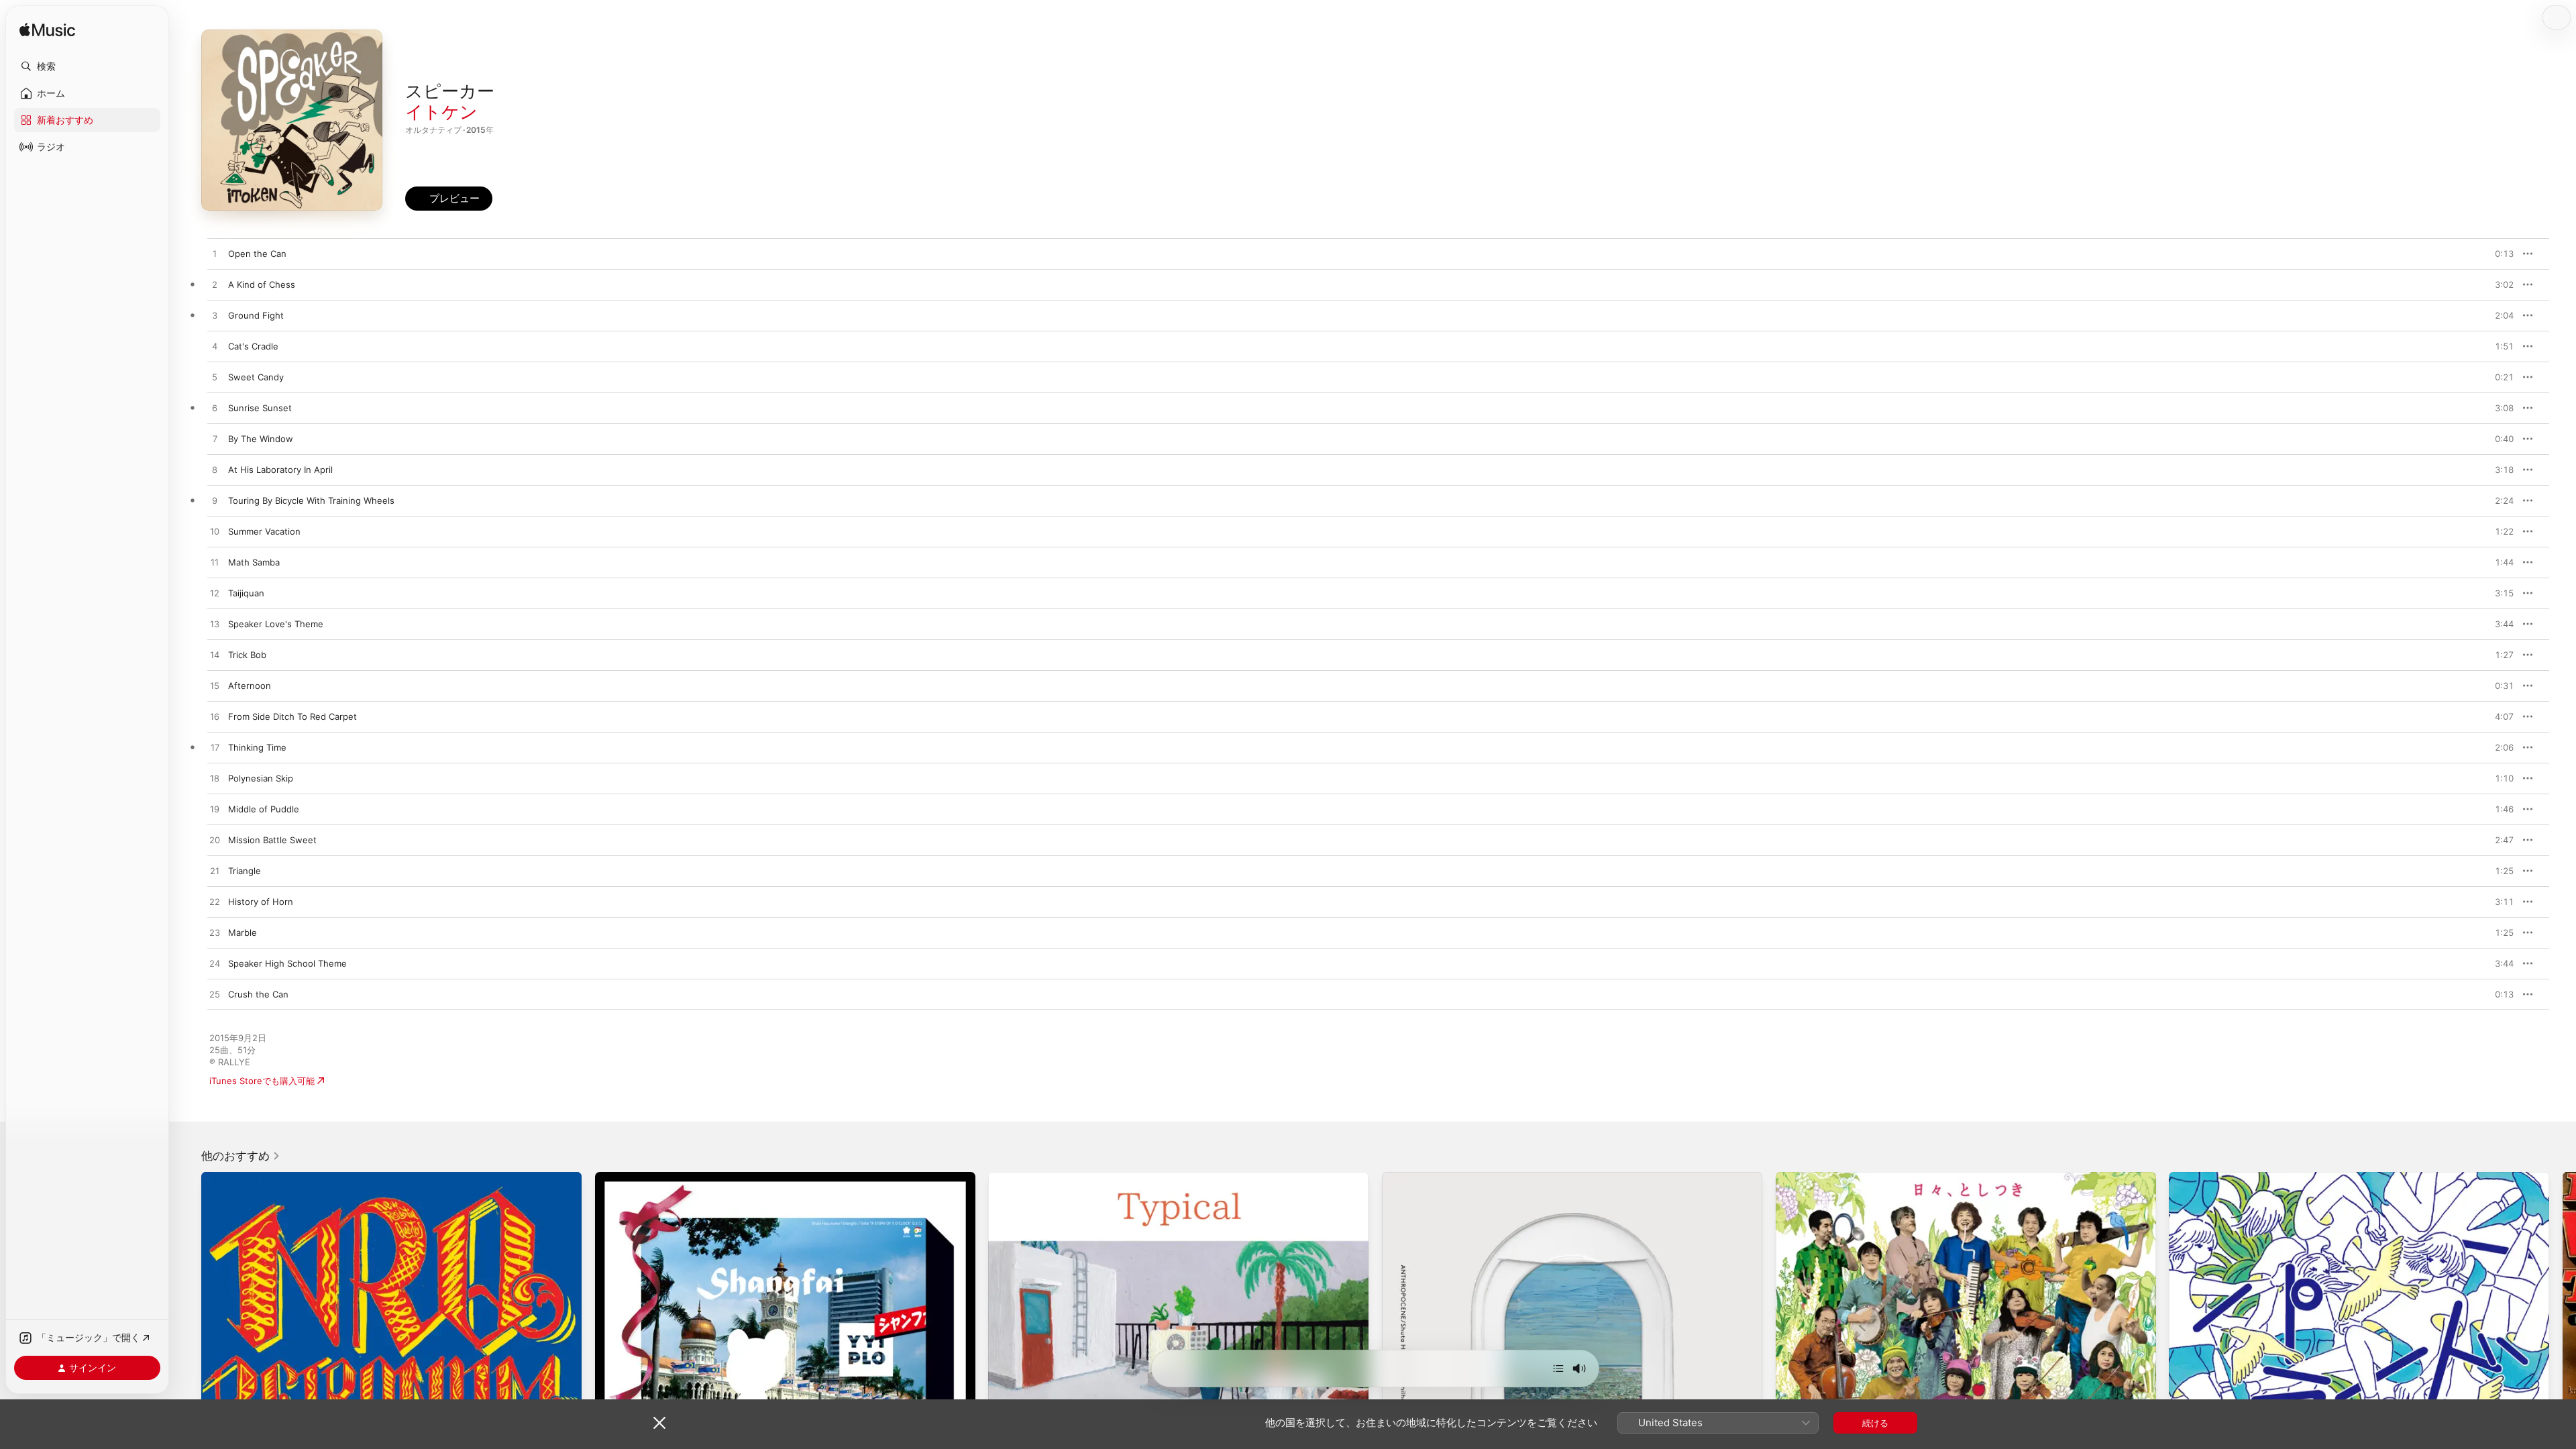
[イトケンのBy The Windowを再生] (215, 439)
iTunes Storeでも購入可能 (262, 1081)
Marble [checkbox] (243, 932)
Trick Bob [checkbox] (247, 655)
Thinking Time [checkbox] (257, 747)
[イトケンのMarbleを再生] (215, 933)
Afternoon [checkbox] (250, 686)
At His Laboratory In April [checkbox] (280, 470)
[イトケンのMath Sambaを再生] (215, 563)
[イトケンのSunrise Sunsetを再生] (215, 409)
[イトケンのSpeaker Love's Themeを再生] (215, 625)
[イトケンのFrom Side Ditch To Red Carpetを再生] (215, 717)
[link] (241, 1156)
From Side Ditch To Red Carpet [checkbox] (292, 716)
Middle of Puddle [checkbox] (264, 809)
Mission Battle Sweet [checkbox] (272, 840)
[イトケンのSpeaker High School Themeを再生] (215, 964)
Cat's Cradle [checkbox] (253, 346)
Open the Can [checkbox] (257, 254)
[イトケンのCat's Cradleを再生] (215, 347)
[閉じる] (659, 1423)
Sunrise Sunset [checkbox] (260, 408)
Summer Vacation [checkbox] (264, 531)
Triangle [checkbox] (245, 871)
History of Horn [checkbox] (261, 902)
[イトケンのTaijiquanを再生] (215, 594)
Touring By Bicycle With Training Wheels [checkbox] (311, 500)
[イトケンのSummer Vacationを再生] (215, 532)
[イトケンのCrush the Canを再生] (215, 995)
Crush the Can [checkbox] (258, 994)
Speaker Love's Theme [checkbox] (276, 624)
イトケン (441, 112)
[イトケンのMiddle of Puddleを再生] (215, 810)
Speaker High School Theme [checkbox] (287, 963)
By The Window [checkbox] (261, 439)
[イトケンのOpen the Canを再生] (215, 254)
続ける (1875, 1423)
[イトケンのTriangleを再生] (215, 871)
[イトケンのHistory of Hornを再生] (215, 902)
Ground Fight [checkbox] (256, 315)
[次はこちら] (1558, 1368)
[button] (87, 66)
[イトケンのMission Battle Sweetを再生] (215, 841)
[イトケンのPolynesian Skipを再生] (215, 779)
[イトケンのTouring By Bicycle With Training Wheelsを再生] (215, 501)
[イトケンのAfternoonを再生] (215, 686)
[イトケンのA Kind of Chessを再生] (215, 285)
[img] (47, 31)
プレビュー (2497, 254)
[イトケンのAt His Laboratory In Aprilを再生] (215, 470)
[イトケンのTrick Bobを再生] (215, 655)
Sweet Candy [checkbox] (256, 377)
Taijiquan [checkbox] (246, 593)
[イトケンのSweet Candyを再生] (215, 378)
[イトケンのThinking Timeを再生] (215, 748)
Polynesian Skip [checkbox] (261, 778)
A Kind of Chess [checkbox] (262, 284)
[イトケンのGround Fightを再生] (215, 316)
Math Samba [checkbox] (254, 562)
